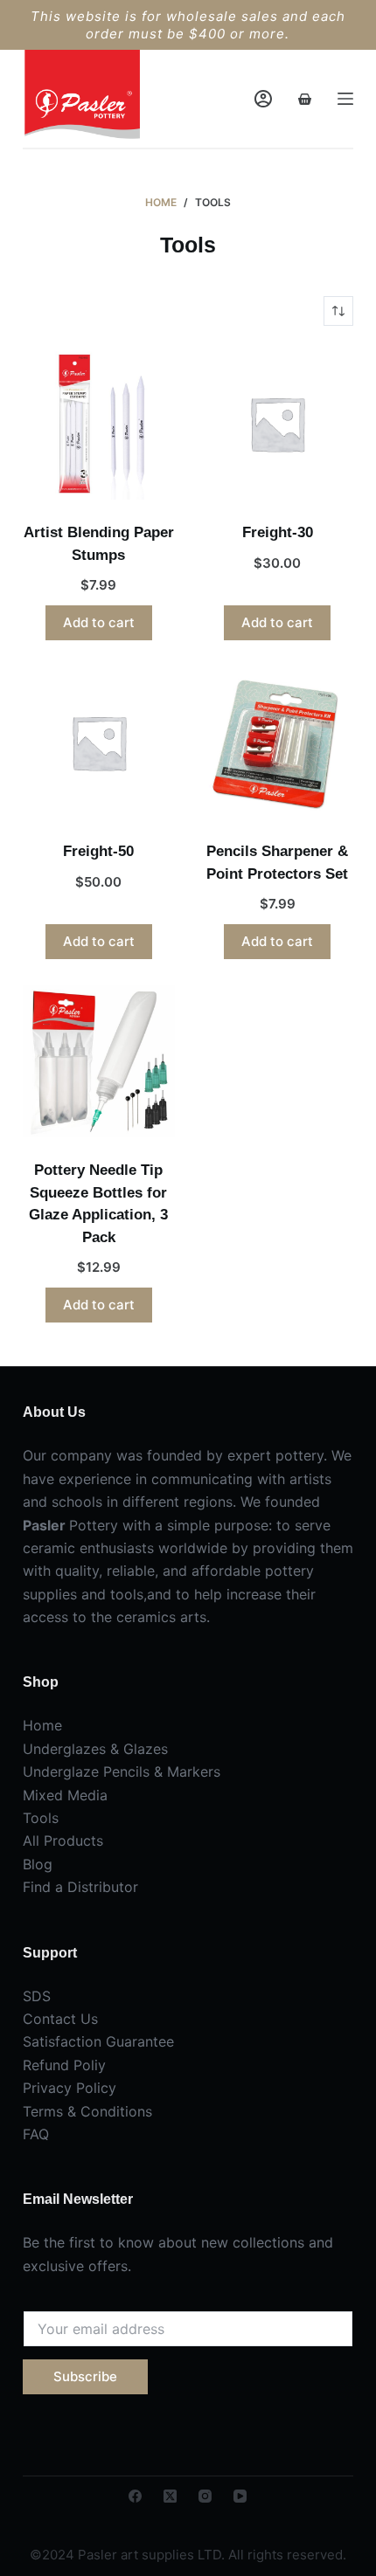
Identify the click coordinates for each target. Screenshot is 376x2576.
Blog (38, 1864)
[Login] (263, 99)
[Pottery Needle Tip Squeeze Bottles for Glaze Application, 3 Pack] (99, 1061)
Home (42, 1725)
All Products (63, 1840)
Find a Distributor (80, 1887)
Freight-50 (98, 851)
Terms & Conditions (87, 2111)
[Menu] (345, 99)
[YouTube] (240, 2496)
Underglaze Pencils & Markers (122, 1771)
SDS (37, 1996)
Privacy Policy (70, 2088)
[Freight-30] (277, 424)
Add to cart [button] (99, 622)
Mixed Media (65, 1795)
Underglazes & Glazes (95, 1749)
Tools (41, 1818)
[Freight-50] (99, 742)
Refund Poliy (64, 2065)
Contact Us (60, 2019)
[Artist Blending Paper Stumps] (99, 424)
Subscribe (85, 2376)
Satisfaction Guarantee (98, 2041)
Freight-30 (278, 532)
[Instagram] (205, 2496)
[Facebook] (135, 2496)
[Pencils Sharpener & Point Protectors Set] (277, 742)
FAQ (36, 2134)
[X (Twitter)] (170, 2496)
